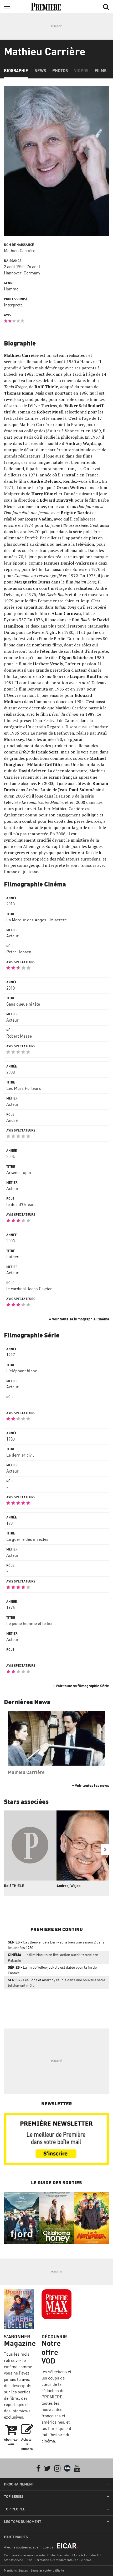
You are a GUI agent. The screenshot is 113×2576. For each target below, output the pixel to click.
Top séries (14, 2497)
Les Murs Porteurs (24, 1088)
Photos (60, 71)
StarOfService (13, 2560)
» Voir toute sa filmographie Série (81, 1686)
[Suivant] (105, 1850)
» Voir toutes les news (90, 1785)
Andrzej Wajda (68, 1886)
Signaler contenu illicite (47, 2570)
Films (101, 71)
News (40, 71)
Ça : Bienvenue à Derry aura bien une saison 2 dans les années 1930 (56, 1945)
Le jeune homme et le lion (30, 1623)
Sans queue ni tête (23, 1004)
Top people (14, 2509)
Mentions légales (16, 2570)
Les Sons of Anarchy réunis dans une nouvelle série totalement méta (56, 1983)
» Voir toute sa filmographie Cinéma (79, 1319)
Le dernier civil (20, 1455)
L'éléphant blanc (22, 1371)
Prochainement (19, 2484)
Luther (12, 1257)
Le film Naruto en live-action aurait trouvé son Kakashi (53, 1957)
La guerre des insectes (27, 1539)
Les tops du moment (23, 2522)
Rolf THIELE (14, 1886)
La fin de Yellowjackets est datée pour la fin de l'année (52, 1970)
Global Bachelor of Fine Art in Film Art (74, 2555)
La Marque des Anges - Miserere (37, 920)
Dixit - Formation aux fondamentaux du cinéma (58, 2560)
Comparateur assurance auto (24, 2555)
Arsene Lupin (19, 1172)
